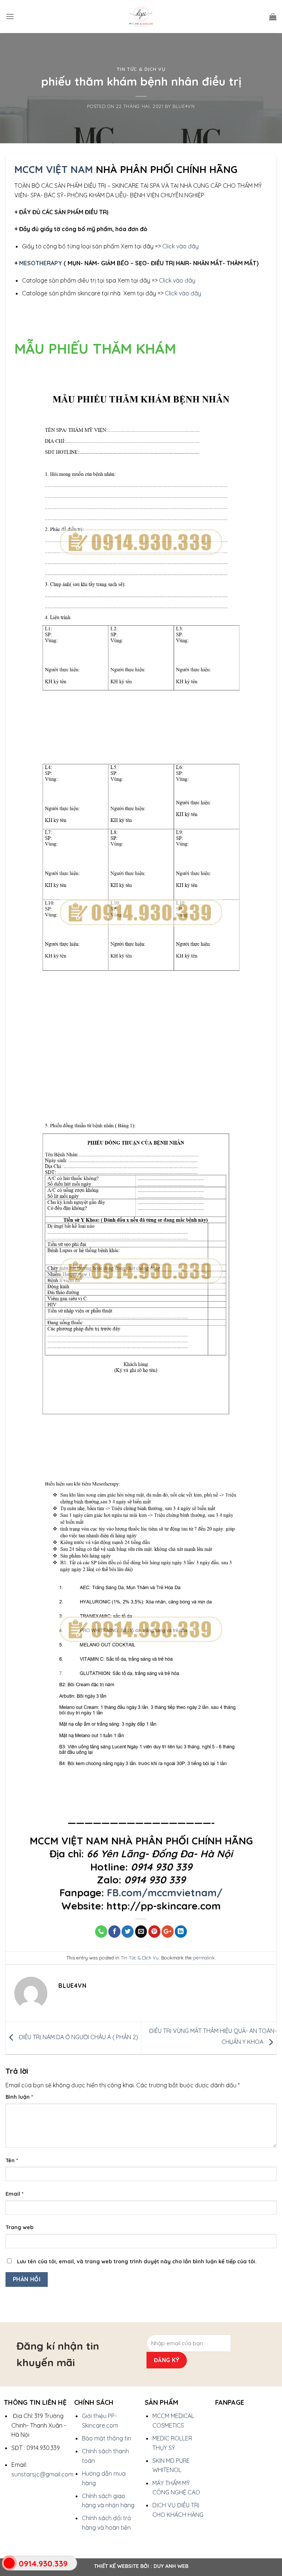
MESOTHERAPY (41, 263)
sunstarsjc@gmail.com (42, 2474)
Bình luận (19, 2097)
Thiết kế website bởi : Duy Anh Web (141, 2566)
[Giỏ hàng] (273, 17)
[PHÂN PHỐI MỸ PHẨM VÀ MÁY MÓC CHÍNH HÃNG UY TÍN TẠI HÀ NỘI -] (141, 17)
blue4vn (184, 106)
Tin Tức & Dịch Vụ (141, 69)
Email (15, 2194)
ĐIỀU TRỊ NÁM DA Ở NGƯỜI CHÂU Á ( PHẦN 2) (78, 2037)
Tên (12, 2160)
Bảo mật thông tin (106, 2438)
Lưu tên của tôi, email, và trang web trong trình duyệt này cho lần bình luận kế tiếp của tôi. (137, 2261)
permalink (204, 1958)
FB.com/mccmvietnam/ (165, 1893)
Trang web (19, 2227)
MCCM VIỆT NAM (54, 169)
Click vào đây (180, 246)
